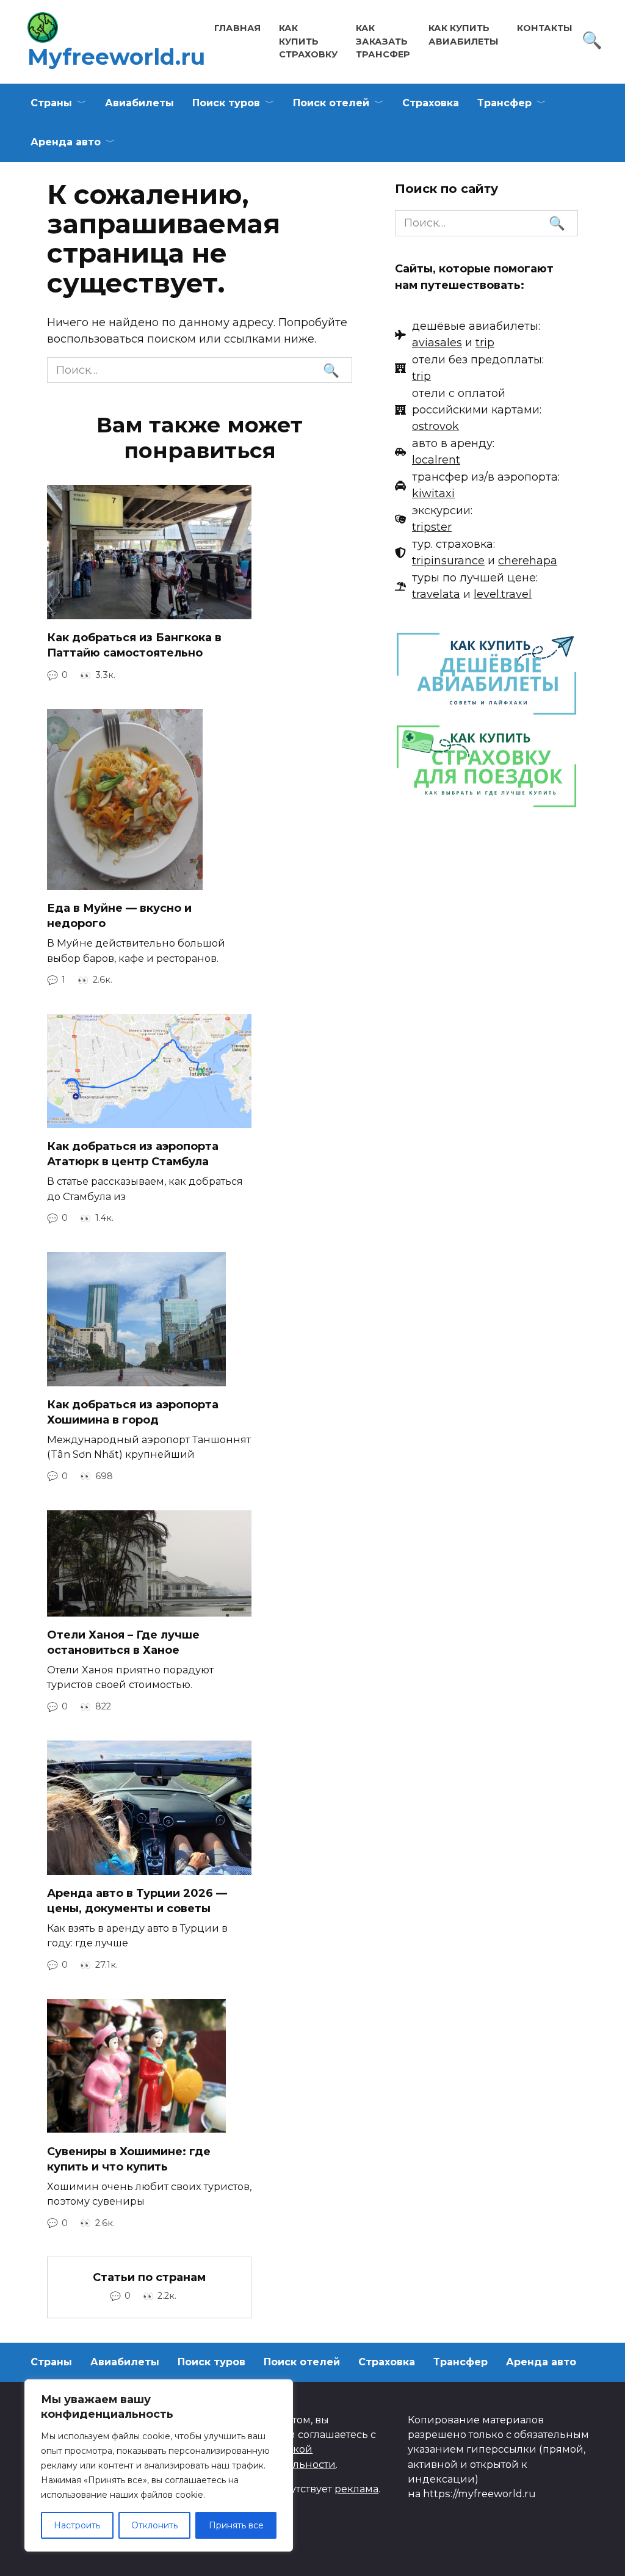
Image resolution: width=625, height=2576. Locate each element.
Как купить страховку (308, 41)
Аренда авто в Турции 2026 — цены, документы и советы (137, 1901)
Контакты (545, 28)
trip (485, 343)
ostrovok (435, 426)
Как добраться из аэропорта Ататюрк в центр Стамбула (133, 1154)
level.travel (503, 594)
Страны (51, 103)
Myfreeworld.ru (116, 57)
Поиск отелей (331, 103)
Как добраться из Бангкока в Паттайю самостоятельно (134, 645)
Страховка (431, 103)
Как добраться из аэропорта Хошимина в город (133, 1412)
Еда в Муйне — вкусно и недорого (119, 916)
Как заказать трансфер (383, 41)
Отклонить (154, 2525)
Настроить (77, 2525)
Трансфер (504, 103)
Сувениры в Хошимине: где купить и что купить (129, 2159)
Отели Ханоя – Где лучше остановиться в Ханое (123, 1643)
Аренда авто (66, 142)
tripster (432, 527)
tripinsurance (448, 561)
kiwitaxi (433, 493)
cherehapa (528, 561)
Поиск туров (226, 103)
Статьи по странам (149, 2277)
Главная (237, 28)
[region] (159, 2465)
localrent (436, 460)
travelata (436, 594)
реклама (356, 2489)
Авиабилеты (139, 103)
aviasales (437, 343)
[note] (468, 335)
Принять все (236, 2525)
